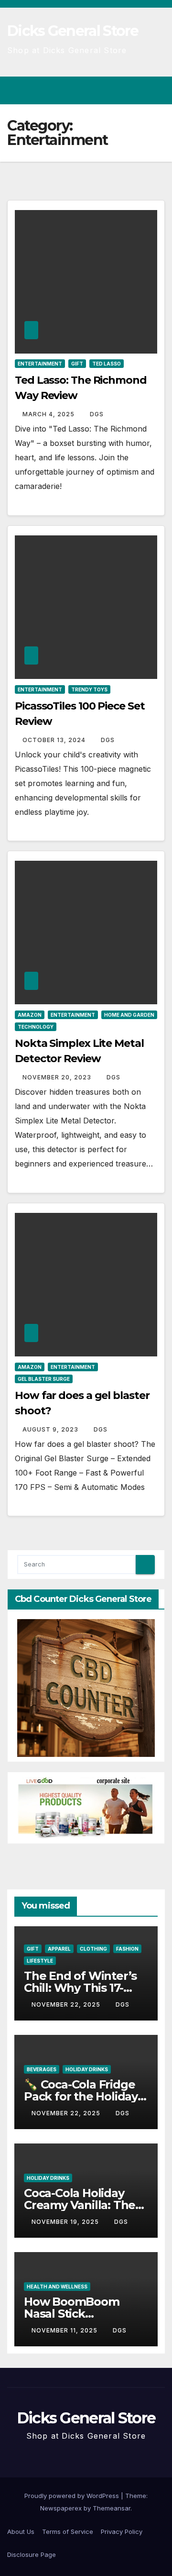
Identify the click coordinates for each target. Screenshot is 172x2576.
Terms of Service (68, 2532)
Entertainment (40, 364)
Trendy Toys (89, 689)
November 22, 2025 (67, 2004)
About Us (21, 2532)
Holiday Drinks (87, 2069)
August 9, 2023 (51, 1429)
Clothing (93, 1949)
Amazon (30, 1015)
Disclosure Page (32, 2554)
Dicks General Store (73, 31)
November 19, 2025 (66, 2222)
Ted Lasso (107, 364)
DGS (97, 414)
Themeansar (112, 2508)
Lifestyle (40, 1961)
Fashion (127, 1949)
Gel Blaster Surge (44, 1379)
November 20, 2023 (58, 1077)
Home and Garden (129, 1015)
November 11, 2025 (65, 2330)
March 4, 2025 (49, 414)
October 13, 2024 (55, 740)
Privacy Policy (122, 2532)
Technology (36, 1027)
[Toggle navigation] (157, 90)
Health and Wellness (57, 2287)
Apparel (59, 1949)
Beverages (42, 2069)
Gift (77, 364)
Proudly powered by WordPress (73, 2496)
